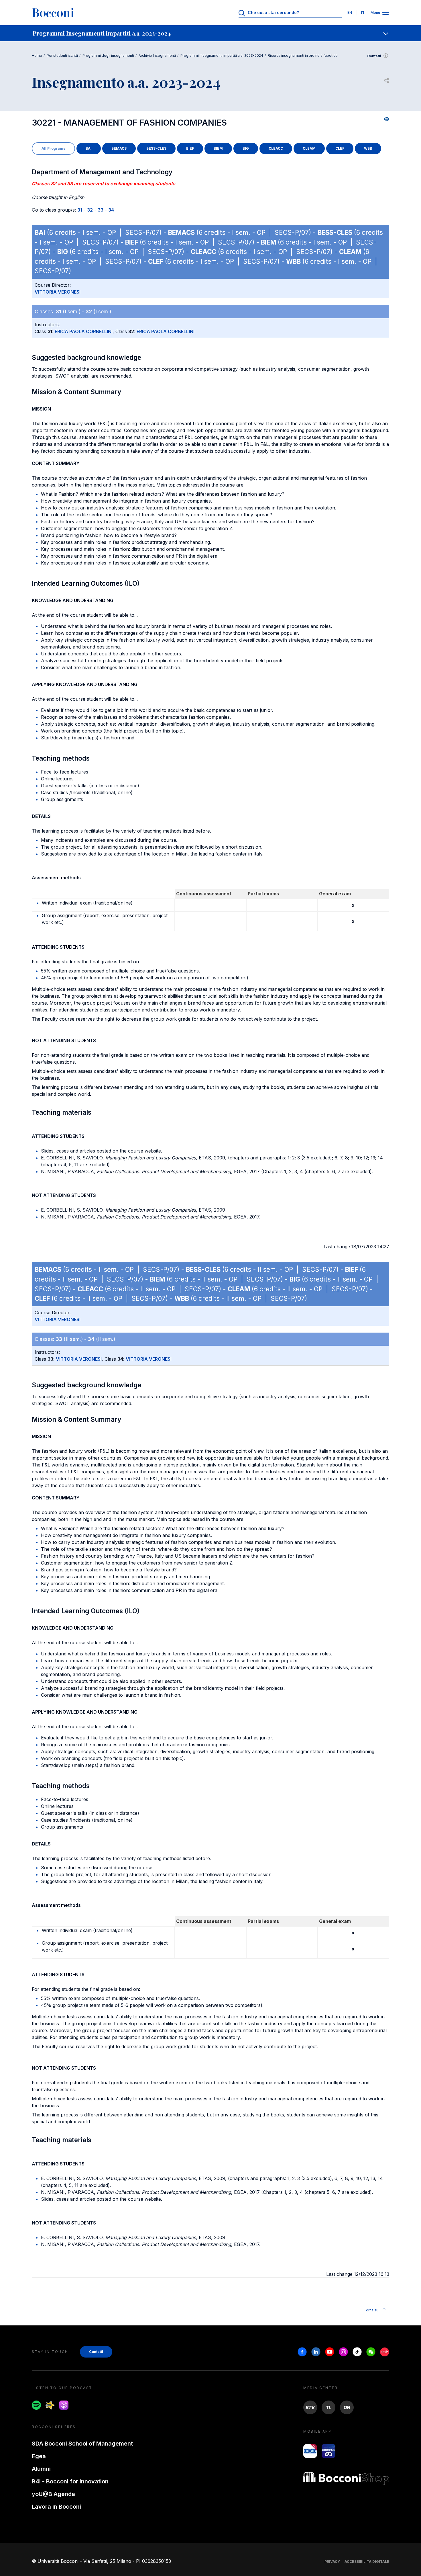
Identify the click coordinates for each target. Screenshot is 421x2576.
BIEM (218, 148)
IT (363, 12)
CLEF (340, 148)
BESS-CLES (156, 148)
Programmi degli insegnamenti (108, 55)
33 (101, 210)
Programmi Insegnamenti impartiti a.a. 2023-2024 (222, 55)
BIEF (190, 148)
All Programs (53, 148)
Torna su (371, 2310)
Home (37, 55)
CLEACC (276, 148)
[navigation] (210, 33)
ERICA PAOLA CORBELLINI (84, 331)
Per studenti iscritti (62, 55)
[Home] (53, 13)
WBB (368, 148)
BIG (246, 148)
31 (80, 210)
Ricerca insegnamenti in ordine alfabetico (303, 55)
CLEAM (309, 148)
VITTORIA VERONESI (58, 292)
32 (90, 210)
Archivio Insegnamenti (157, 55)
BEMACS (119, 148)
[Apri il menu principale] (386, 13)
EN (350, 12)
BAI (89, 148)
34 (111, 210)
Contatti (374, 56)
